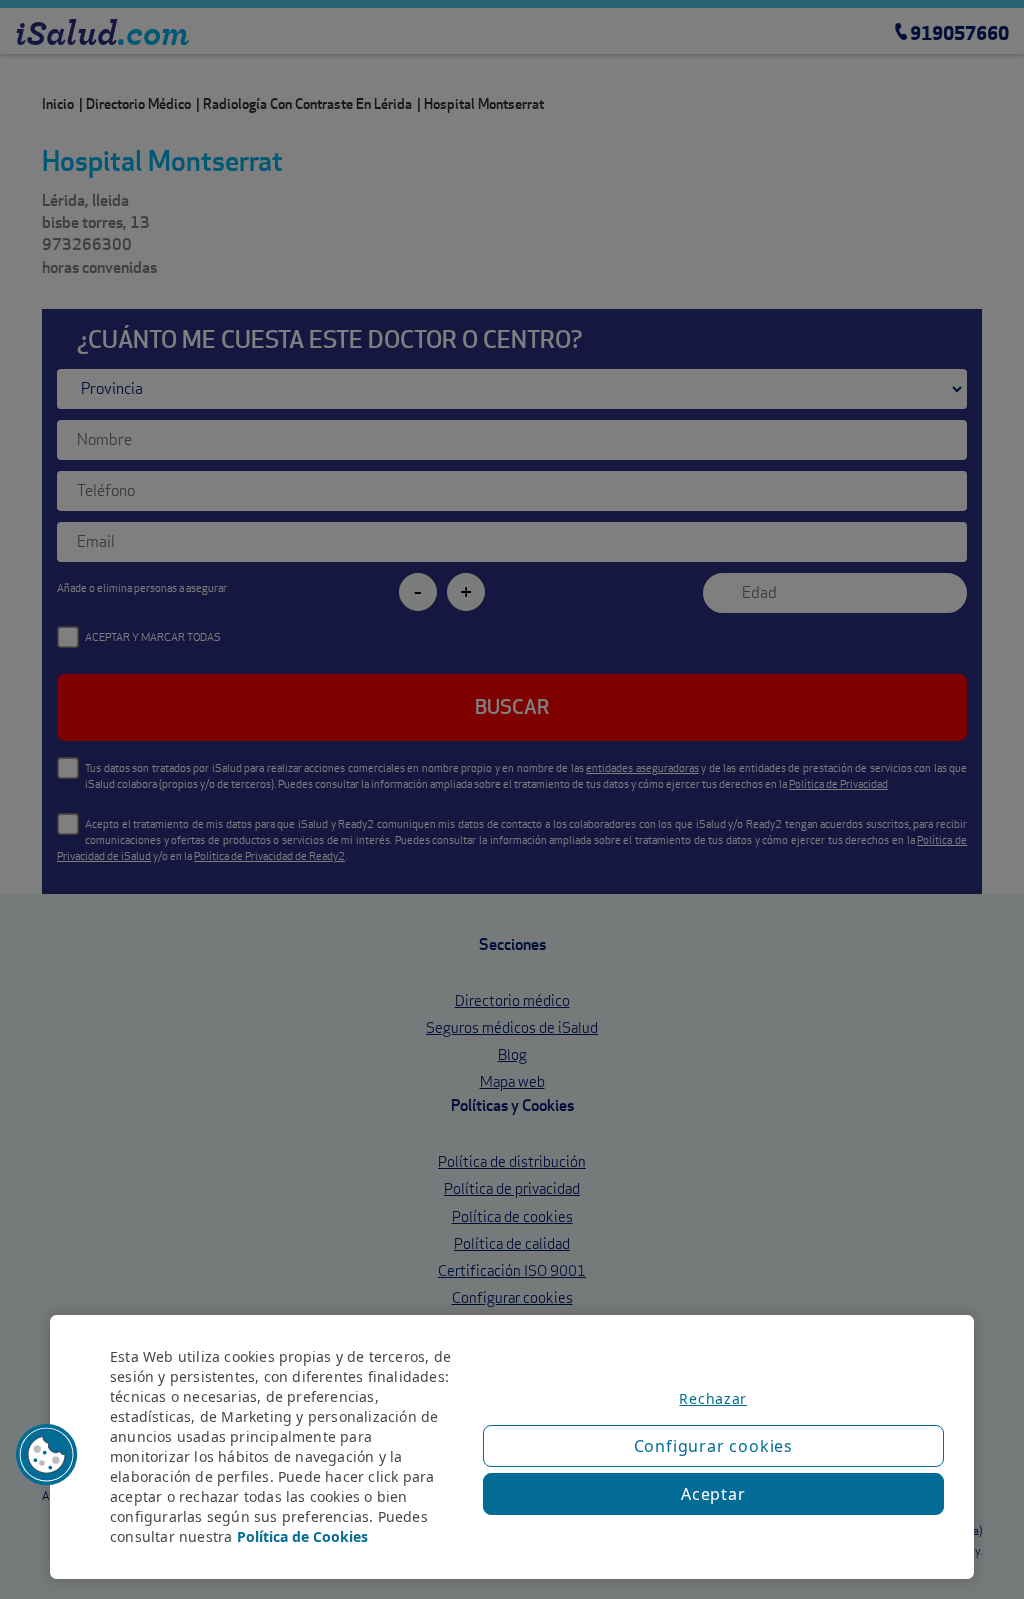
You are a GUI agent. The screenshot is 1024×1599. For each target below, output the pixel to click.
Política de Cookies (302, 1536)
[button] (47, 1455)
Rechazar (713, 1398)
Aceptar (713, 1494)
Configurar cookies (713, 1446)
